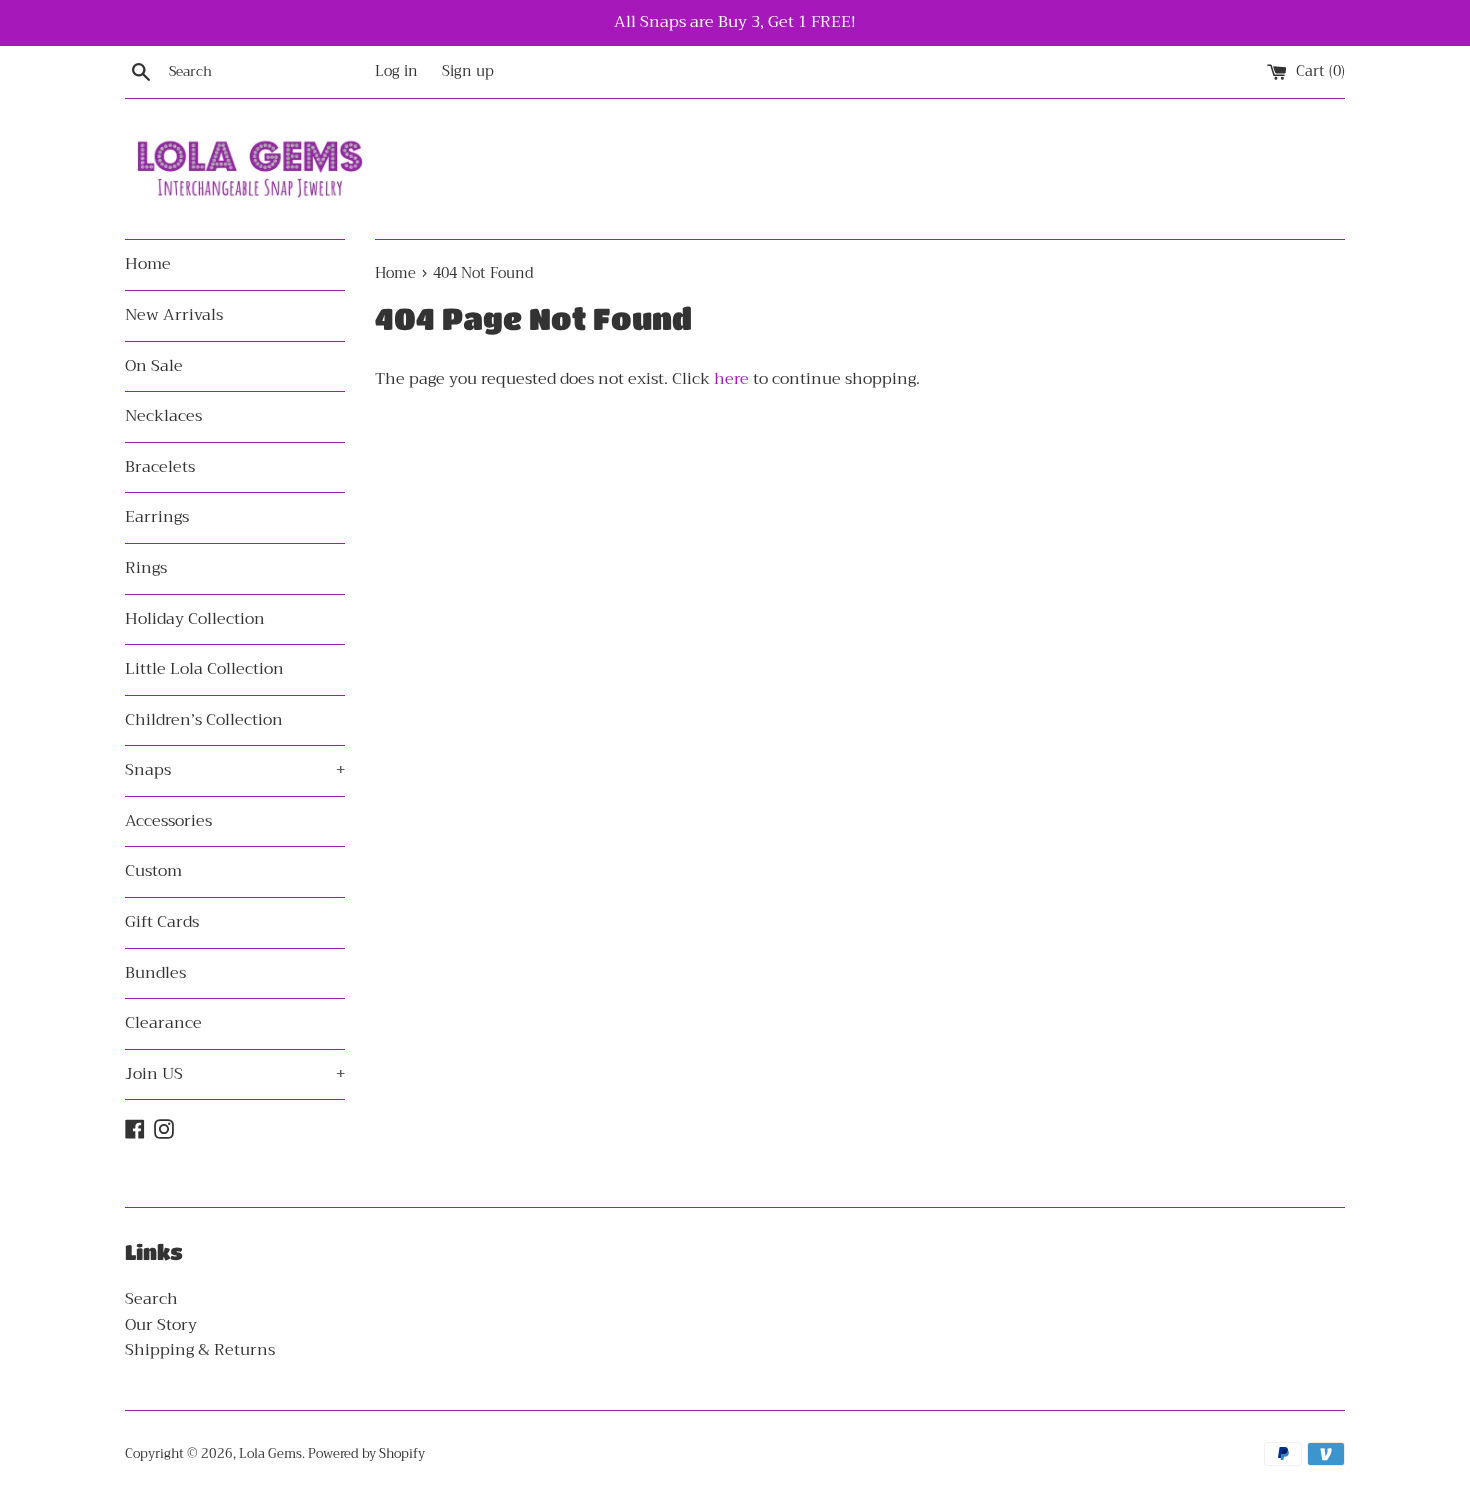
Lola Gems (270, 1454)
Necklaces (163, 416)
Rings (146, 568)
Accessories (168, 821)
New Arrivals (174, 315)
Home (148, 264)
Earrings (157, 517)
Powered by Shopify (366, 1454)
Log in (396, 71)
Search (151, 1299)
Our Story (161, 1325)
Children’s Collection (204, 720)
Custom (153, 871)
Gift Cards (162, 922)
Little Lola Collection (204, 669)
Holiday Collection (195, 619)
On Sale (154, 366)
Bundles (155, 973)
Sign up (468, 71)
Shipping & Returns (200, 1350)
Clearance (163, 1023)
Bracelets (160, 467)
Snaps (235, 770)
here (731, 379)
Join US (235, 1074)
